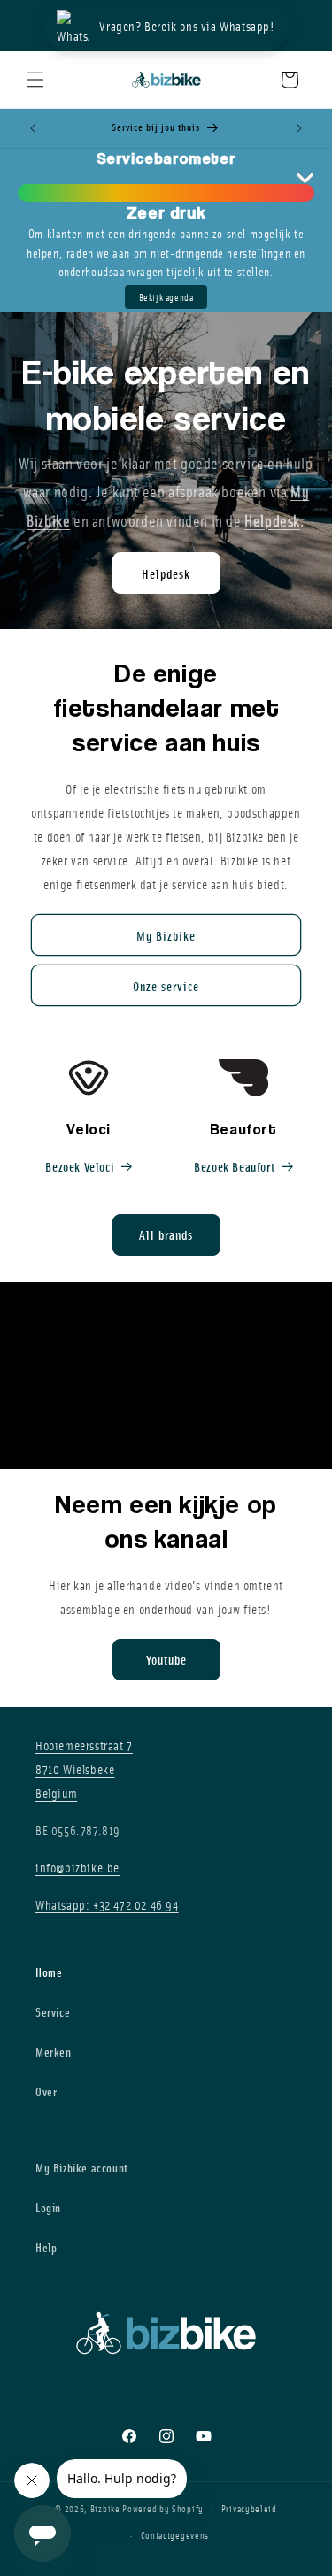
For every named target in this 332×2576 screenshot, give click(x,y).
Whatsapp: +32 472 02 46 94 (107, 1904)
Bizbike (105, 2507)
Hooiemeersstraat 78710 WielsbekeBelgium (84, 1769)
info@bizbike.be (77, 1867)
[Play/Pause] (282, 1437)
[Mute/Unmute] (306, 1437)
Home (49, 1972)
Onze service (166, 986)
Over (46, 2092)
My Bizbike (166, 935)
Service (53, 2012)
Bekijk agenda (166, 297)
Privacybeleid (249, 2508)
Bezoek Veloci (80, 1166)
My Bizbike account (82, 2168)
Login (48, 2207)
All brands (166, 1234)
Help (46, 2247)
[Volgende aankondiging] (299, 128)
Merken (54, 2052)
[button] (35, 80)
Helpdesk (166, 573)
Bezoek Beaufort (234, 1166)
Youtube (166, 1659)
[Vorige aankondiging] (33, 128)
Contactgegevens (175, 2535)
